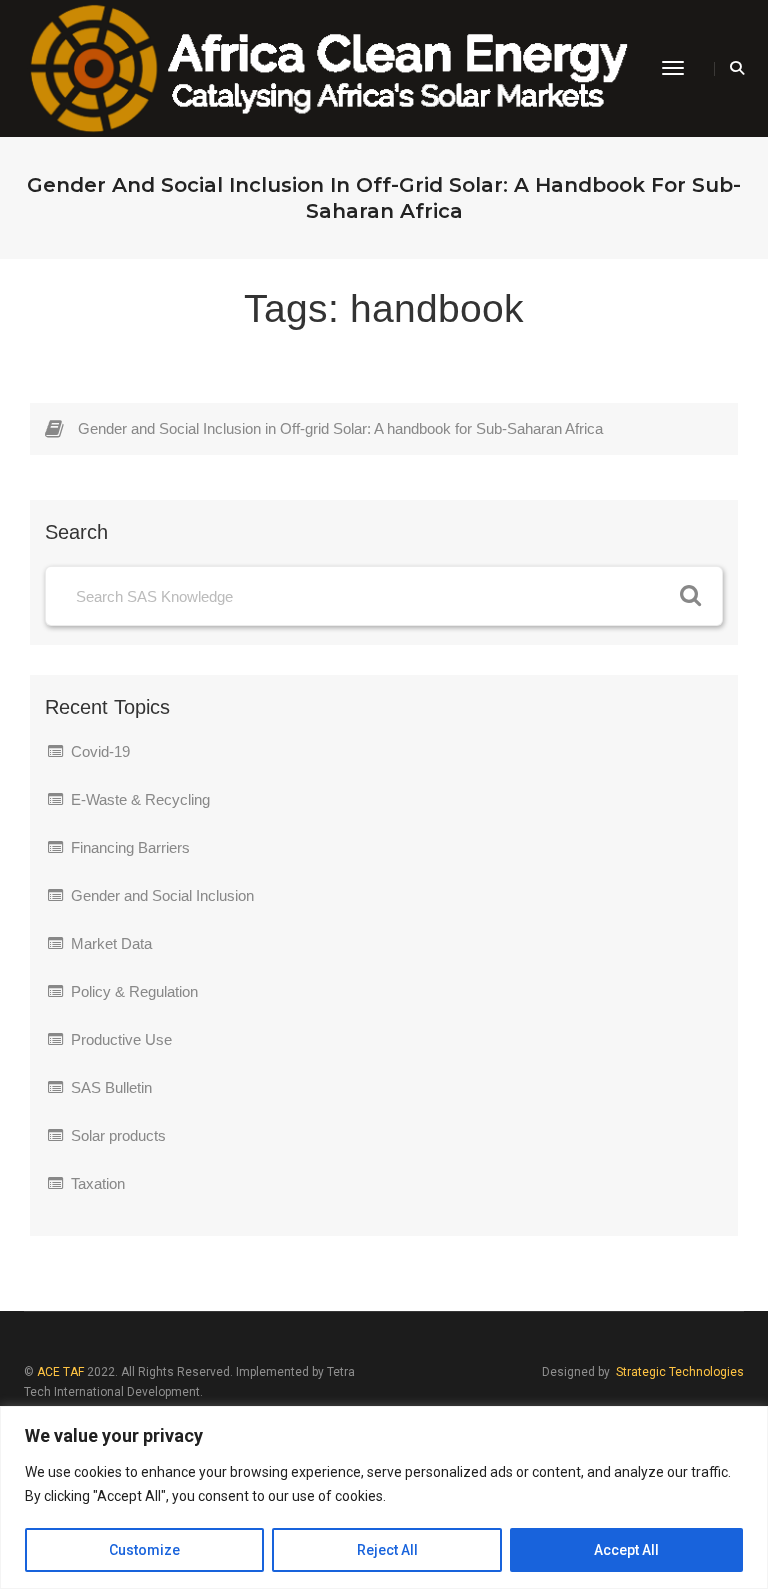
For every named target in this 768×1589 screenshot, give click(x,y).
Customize (144, 1550)
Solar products (118, 1135)
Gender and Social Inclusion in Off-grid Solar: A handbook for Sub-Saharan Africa (340, 428)
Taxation (98, 1183)
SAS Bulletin (111, 1087)
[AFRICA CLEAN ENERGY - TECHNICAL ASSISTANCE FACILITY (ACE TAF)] (328, 67)
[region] (384, 1497)
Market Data (111, 943)
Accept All (626, 1550)
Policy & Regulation (134, 991)
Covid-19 (100, 751)
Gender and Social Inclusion (162, 895)
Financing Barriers (130, 847)
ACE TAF (60, 1372)
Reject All (387, 1550)
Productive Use (121, 1039)
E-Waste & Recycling (140, 799)
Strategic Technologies (680, 1372)
